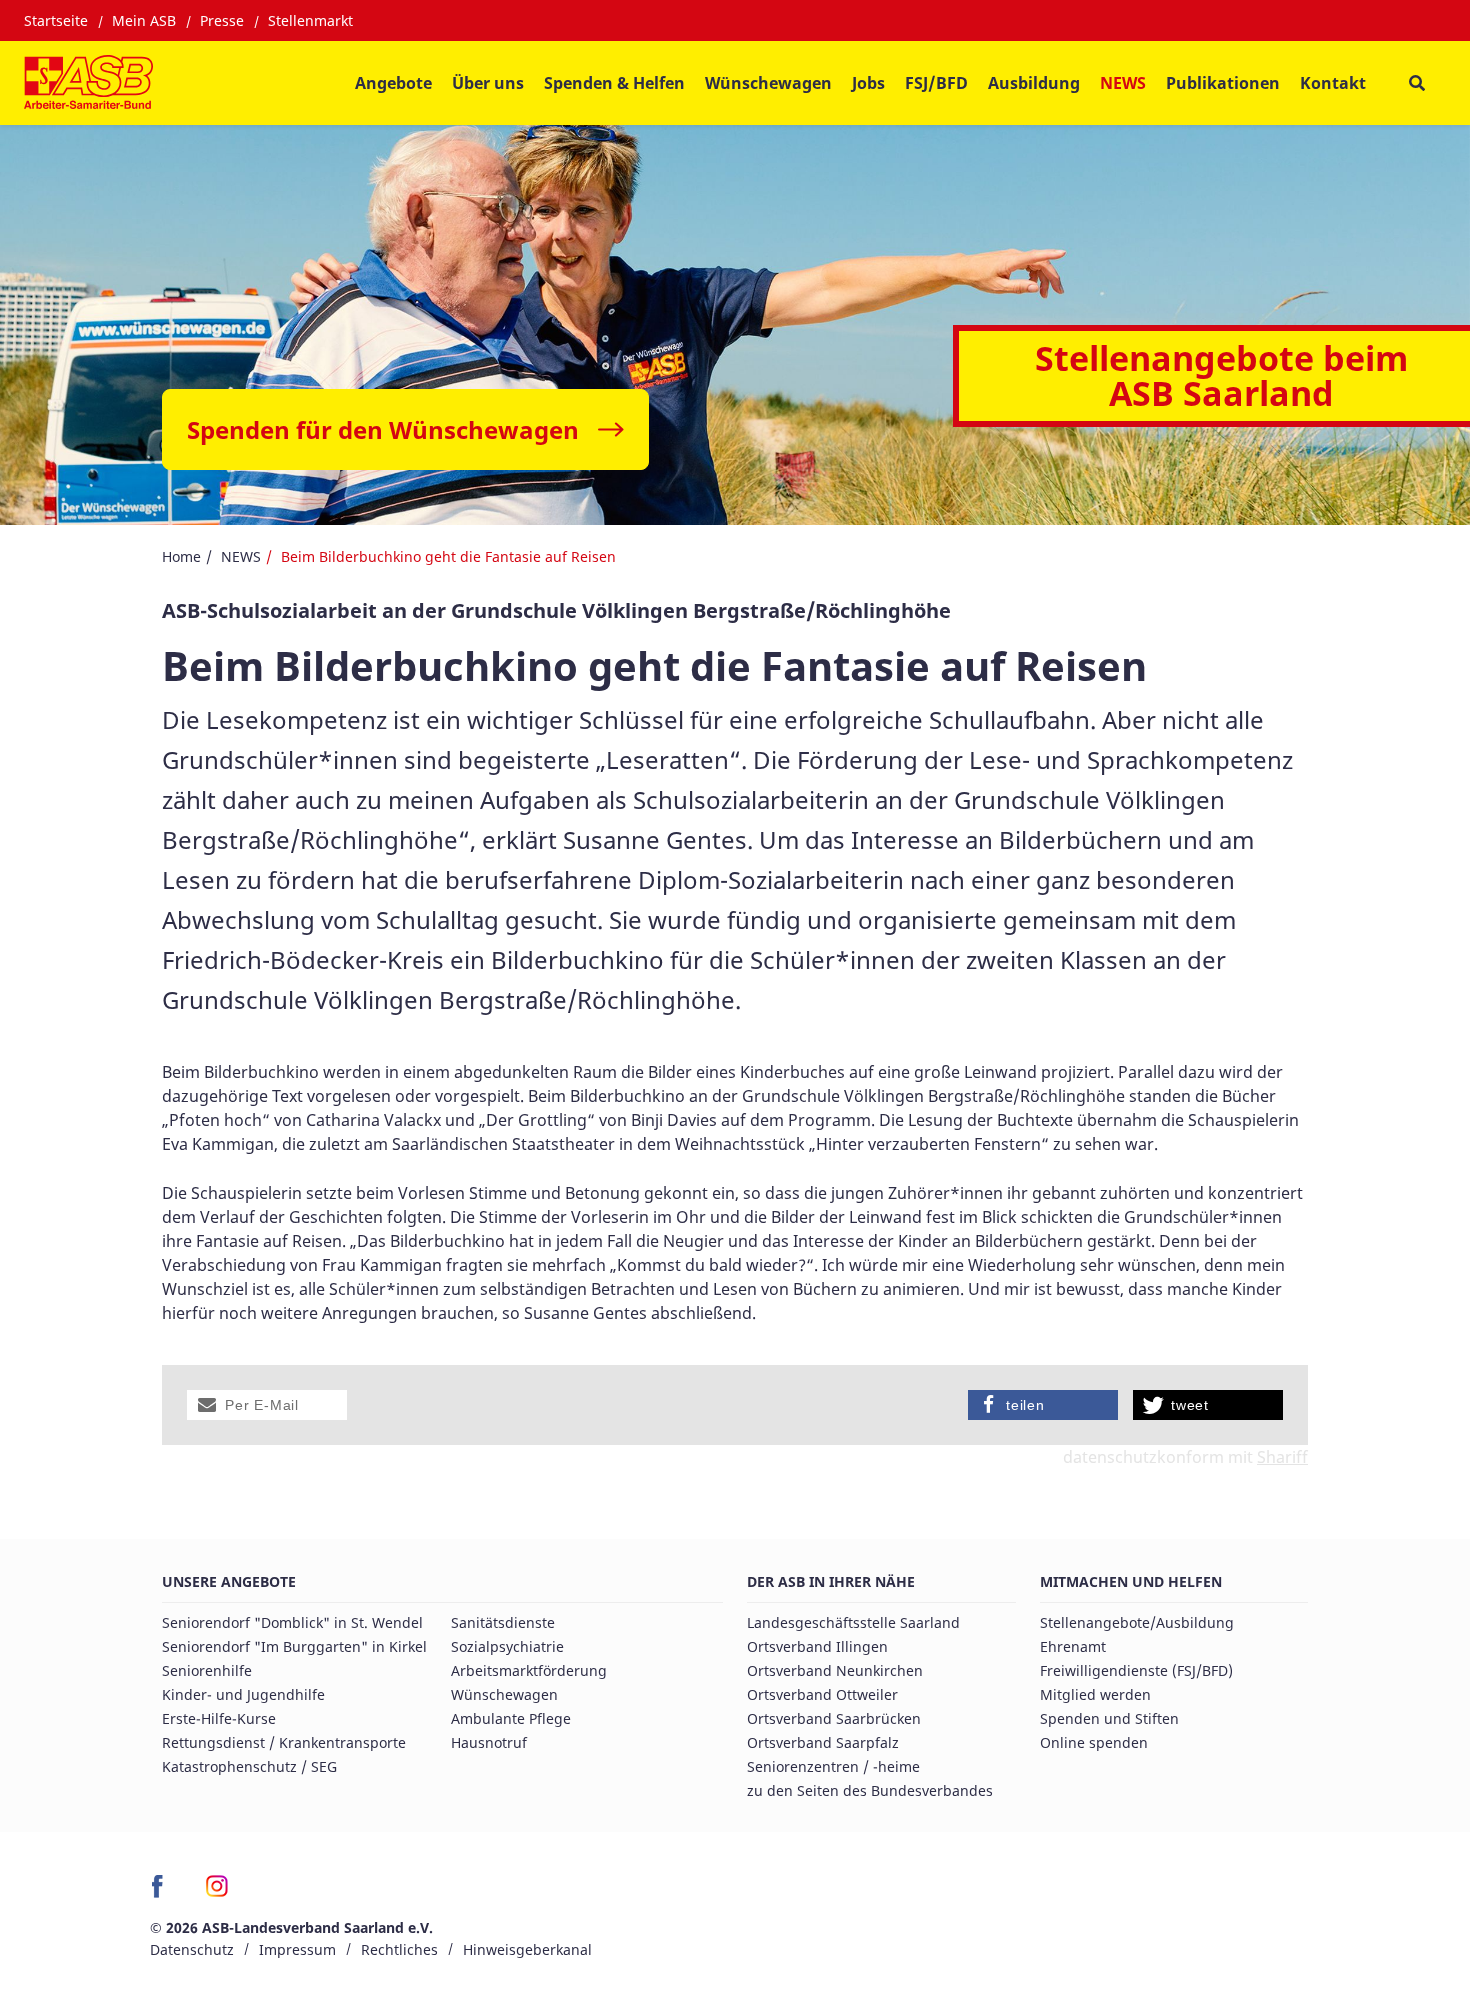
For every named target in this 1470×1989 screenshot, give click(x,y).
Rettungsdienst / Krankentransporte (284, 1742)
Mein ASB (144, 20)
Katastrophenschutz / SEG (249, 1766)
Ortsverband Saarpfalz (823, 1742)
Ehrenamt (1073, 1646)
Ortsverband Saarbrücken (834, 1718)
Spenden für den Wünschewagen (383, 429)
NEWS (241, 556)
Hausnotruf (489, 1742)
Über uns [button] (488, 83)
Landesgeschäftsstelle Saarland (853, 1622)
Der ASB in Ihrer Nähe (831, 1581)
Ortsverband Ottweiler (822, 1694)
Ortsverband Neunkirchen (835, 1670)
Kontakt (1333, 83)
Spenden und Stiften (1109, 1718)
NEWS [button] (1123, 83)
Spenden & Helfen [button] (614, 83)
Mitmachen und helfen (1131, 1581)
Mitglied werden (1095, 1694)
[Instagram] (217, 1893)
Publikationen (1223, 83)
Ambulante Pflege (511, 1718)
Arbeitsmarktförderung (529, 1670)
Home (181, 556)
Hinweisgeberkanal (527, 1949)
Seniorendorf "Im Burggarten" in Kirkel (294, 1646)
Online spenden (1094, 1742)
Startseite (56, 20)
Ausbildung (1034, 83)
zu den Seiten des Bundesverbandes (870, 1790)
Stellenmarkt (310, 20)
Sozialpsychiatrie (507, 1646)
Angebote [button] (393, 83)
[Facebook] (162, 1893)
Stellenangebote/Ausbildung (1137, 1622)
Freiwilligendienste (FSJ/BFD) (1136, 1670)
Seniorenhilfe (207, 1670)
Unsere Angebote (229, 1581)
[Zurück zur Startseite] (88, 83)
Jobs (868, 83)
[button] (267, 1405)
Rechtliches (399, 1949)
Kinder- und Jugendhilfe (243, 1694)
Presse (222, 20)
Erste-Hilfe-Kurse (219, 1718)
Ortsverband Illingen (817, 1646)
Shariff (1282, 1457)
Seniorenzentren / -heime (833, 1766)
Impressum (297, 1949)
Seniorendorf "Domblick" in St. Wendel (292, 1622)
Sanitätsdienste (503, 1622)
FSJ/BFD (936, 83)
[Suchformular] (1416, 83)
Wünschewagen (768, 83)
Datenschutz (192, 1949)
